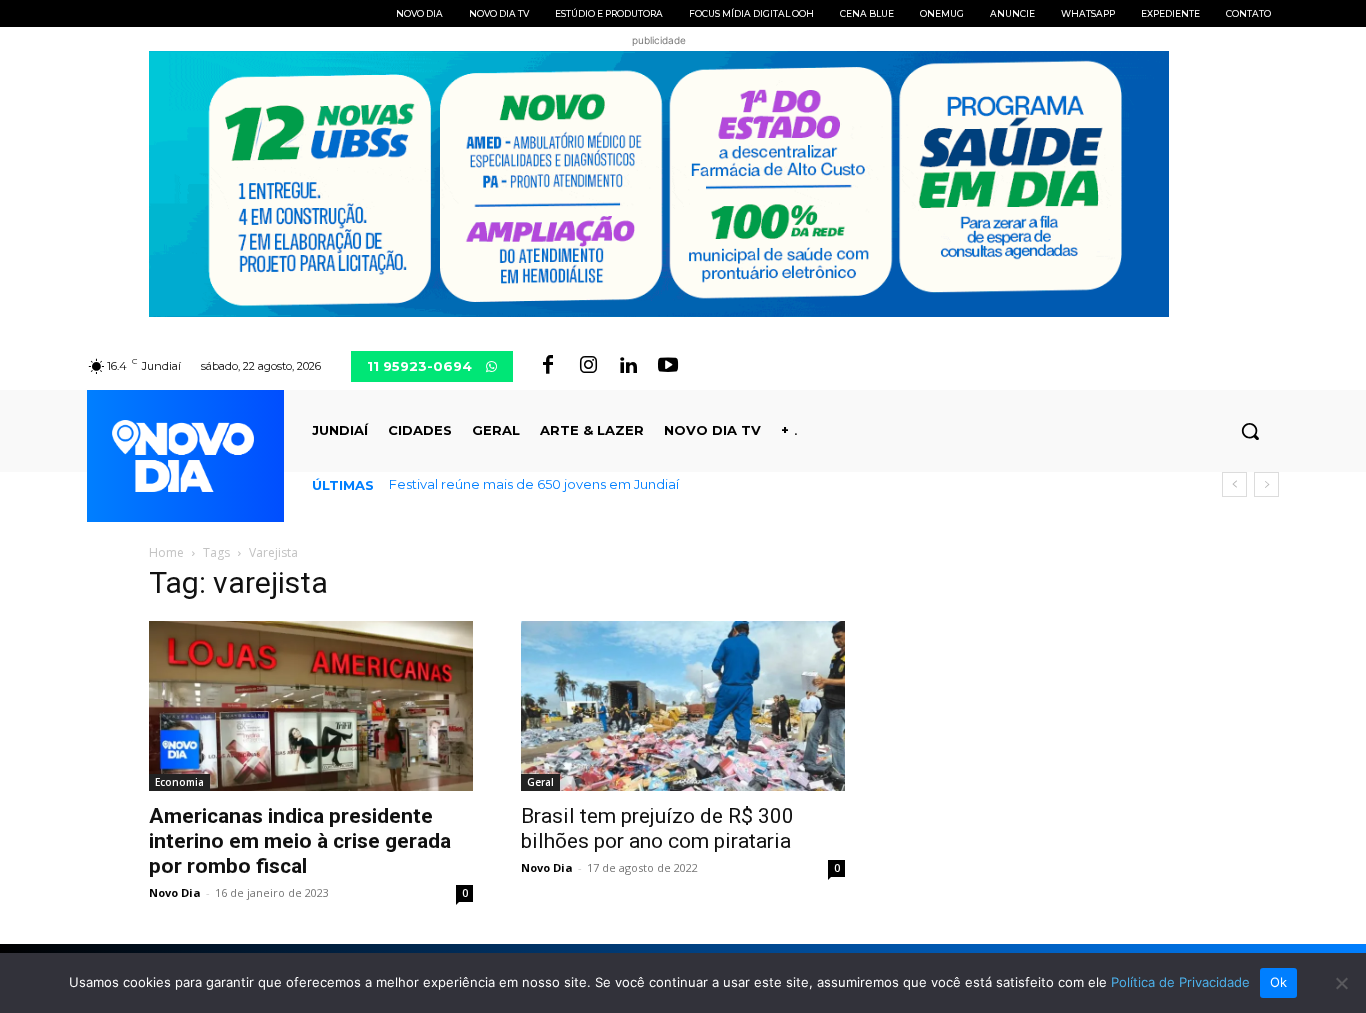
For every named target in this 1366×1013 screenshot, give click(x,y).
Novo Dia (175, 892)
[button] (1250, 431)
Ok (1279, 982)
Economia (179, 782)
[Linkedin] (628, 366)
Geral (540, 782)
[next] (1266, 484)
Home (166, 552)
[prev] (1234, 484)
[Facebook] (548, 366)
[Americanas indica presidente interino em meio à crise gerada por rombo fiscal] (311, 706)
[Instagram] (588, 366)
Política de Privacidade (1180, 982)
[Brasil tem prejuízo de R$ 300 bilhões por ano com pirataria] (683, 706)
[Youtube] (668, 366)
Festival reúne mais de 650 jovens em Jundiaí (534, 484)
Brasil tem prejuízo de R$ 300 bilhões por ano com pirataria (657, 828)
